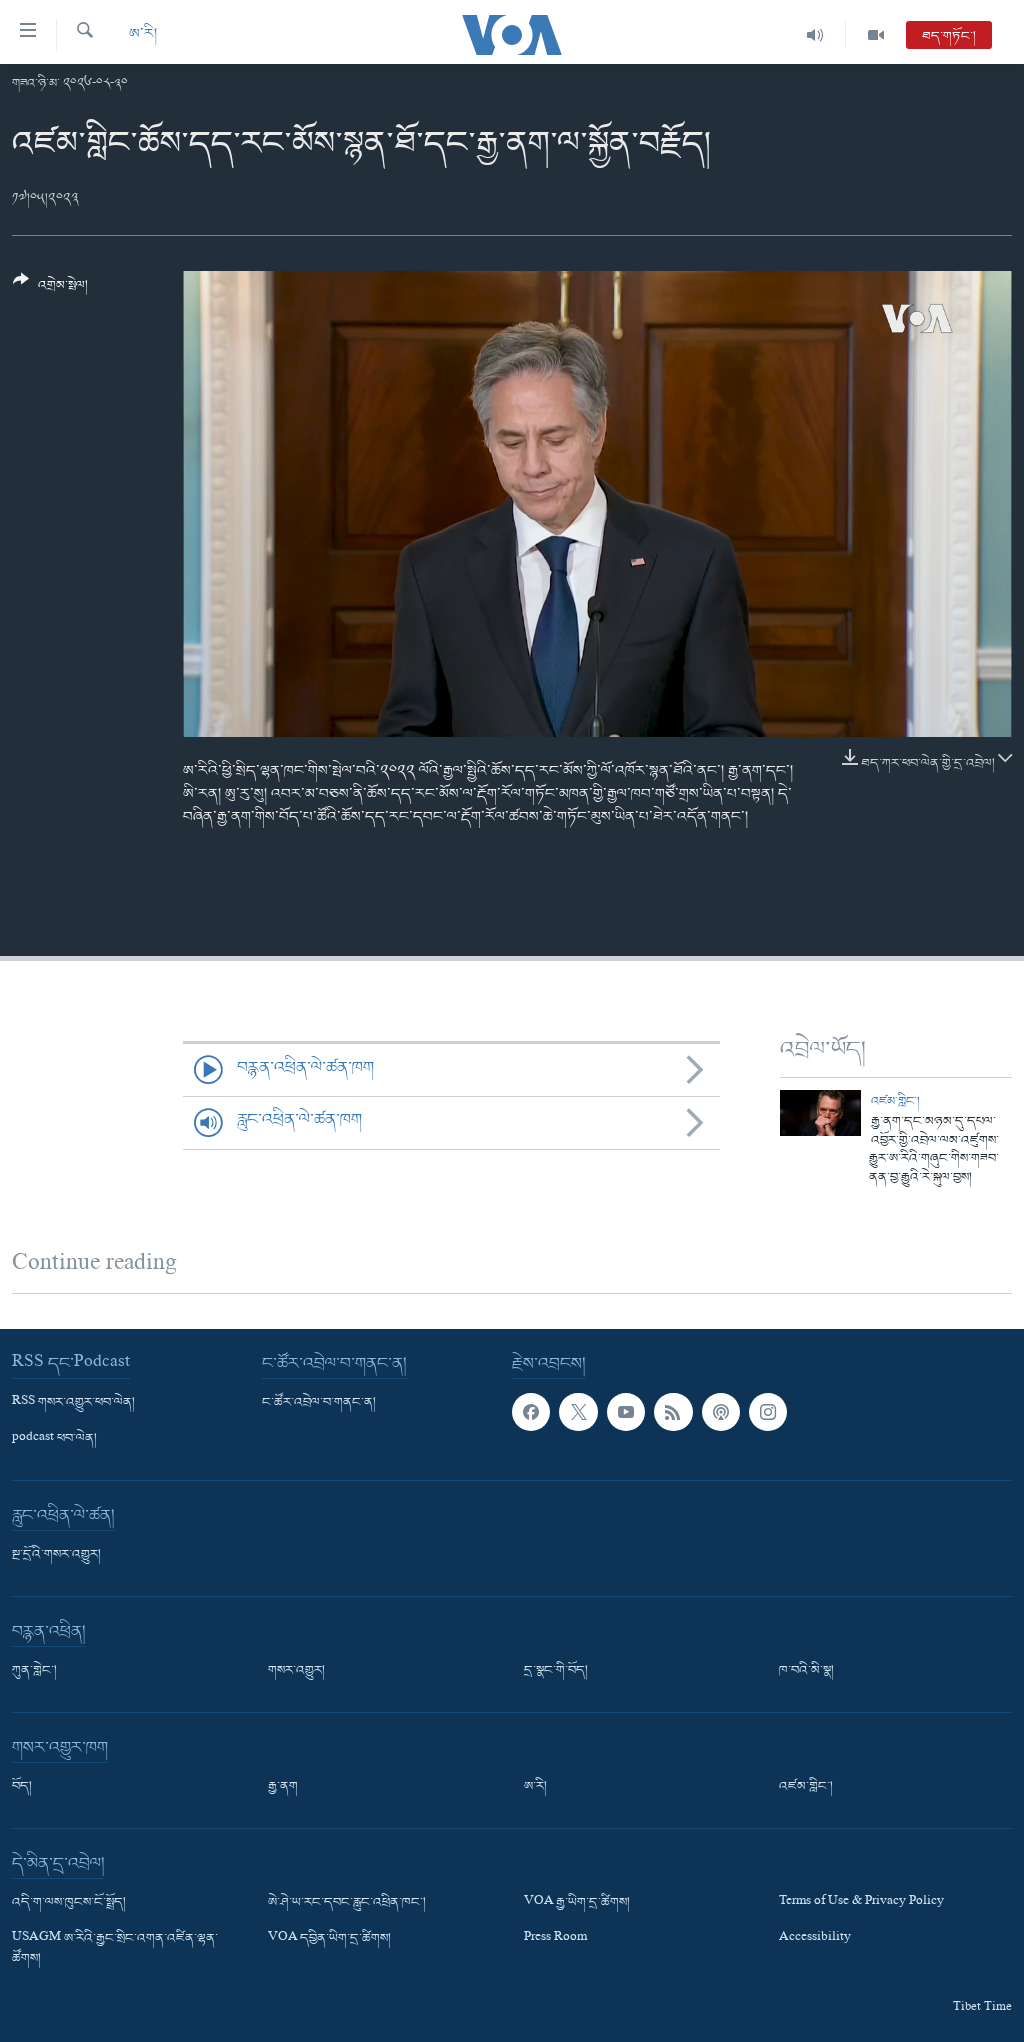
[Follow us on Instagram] (768, 1412)
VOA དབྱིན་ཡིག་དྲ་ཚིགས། (329, 1939)
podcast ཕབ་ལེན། (54, 1439)
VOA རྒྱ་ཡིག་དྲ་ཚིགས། (577, 1903)
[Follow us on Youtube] (626, 1412)
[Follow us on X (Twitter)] (578, 1412)
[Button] (50, 290)
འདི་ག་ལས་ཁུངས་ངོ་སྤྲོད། (69, 1903)
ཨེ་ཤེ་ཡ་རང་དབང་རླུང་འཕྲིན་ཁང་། (347, 1903)
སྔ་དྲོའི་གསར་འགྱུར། (56, 1555)
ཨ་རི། (143, 34)
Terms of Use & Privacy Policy (861, 1903)
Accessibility (815, 1939)
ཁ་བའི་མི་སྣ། (806, 1671)
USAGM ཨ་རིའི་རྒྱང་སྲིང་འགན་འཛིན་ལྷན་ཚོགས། (115, 1949)
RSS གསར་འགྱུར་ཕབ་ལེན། (73, 1403)
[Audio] (815, 35)
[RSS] (673, 1412)
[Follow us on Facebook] (531, 1412)
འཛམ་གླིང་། (895, 1101)
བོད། (22, 1787)
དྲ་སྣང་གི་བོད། (556, 1671)
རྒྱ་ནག (283, 1787)
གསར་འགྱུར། (296, 1671)
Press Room (555, 1939)
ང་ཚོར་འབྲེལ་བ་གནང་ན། (319, 1403)
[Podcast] (721, 1412)
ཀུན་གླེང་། (34, 1671)
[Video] (876, 35)
